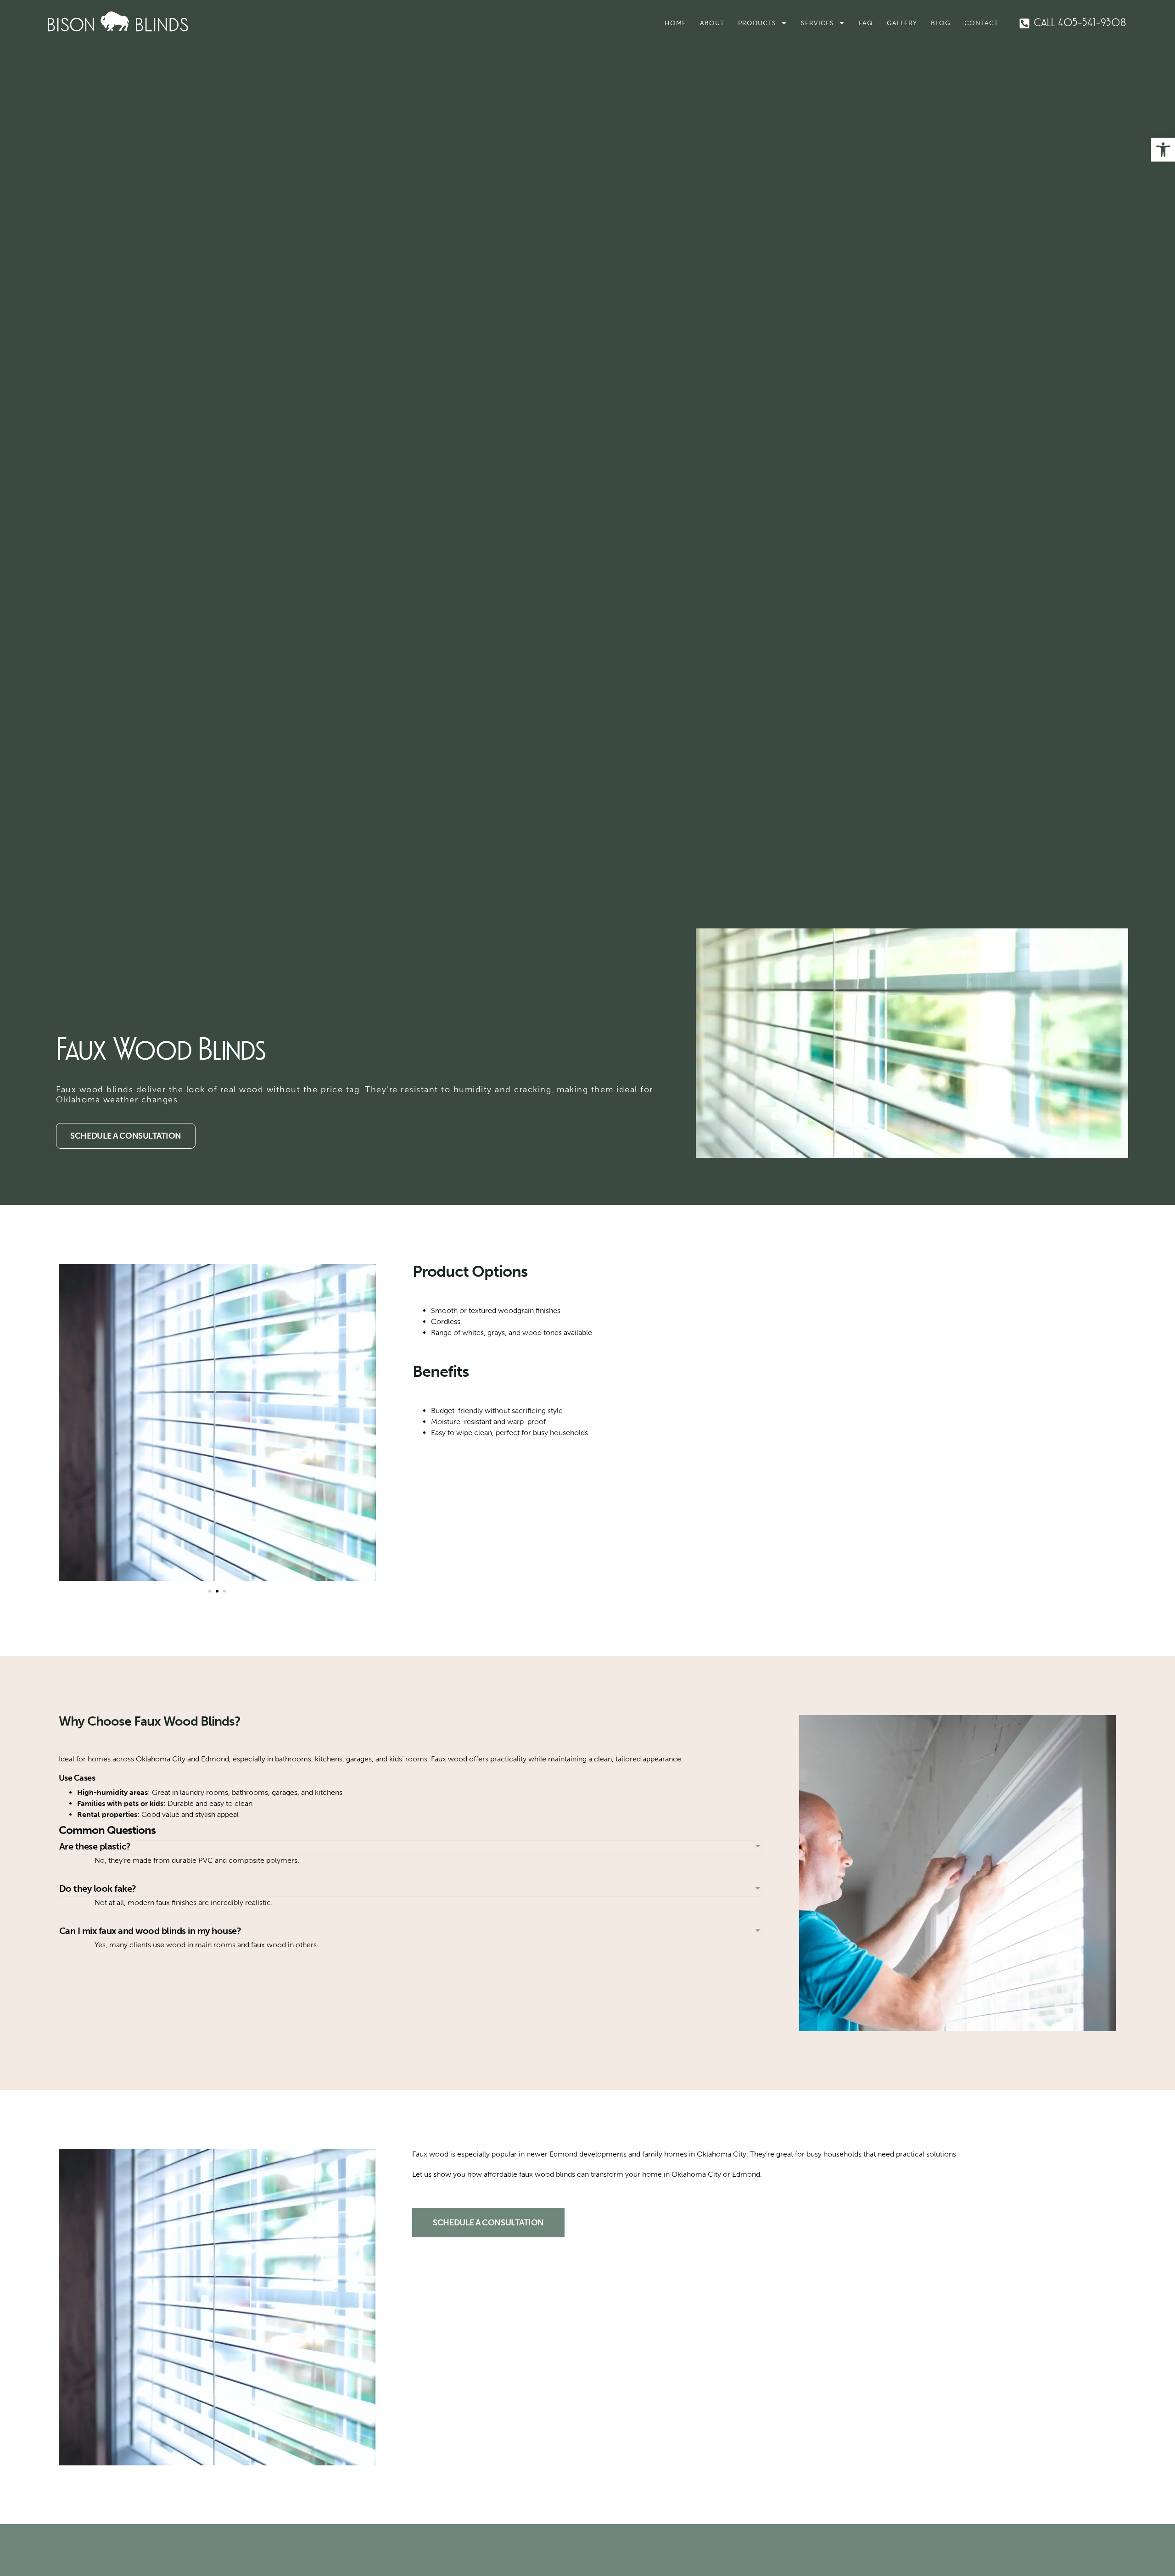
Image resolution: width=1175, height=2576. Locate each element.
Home (675, 23)
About (712, 23)
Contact (981, 23)
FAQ (866, 23)
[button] (1163, 150)
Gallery (902, 23)
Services (817, 23)
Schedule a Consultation (126, 1136)
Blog (941, 23)
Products (757, 23)
